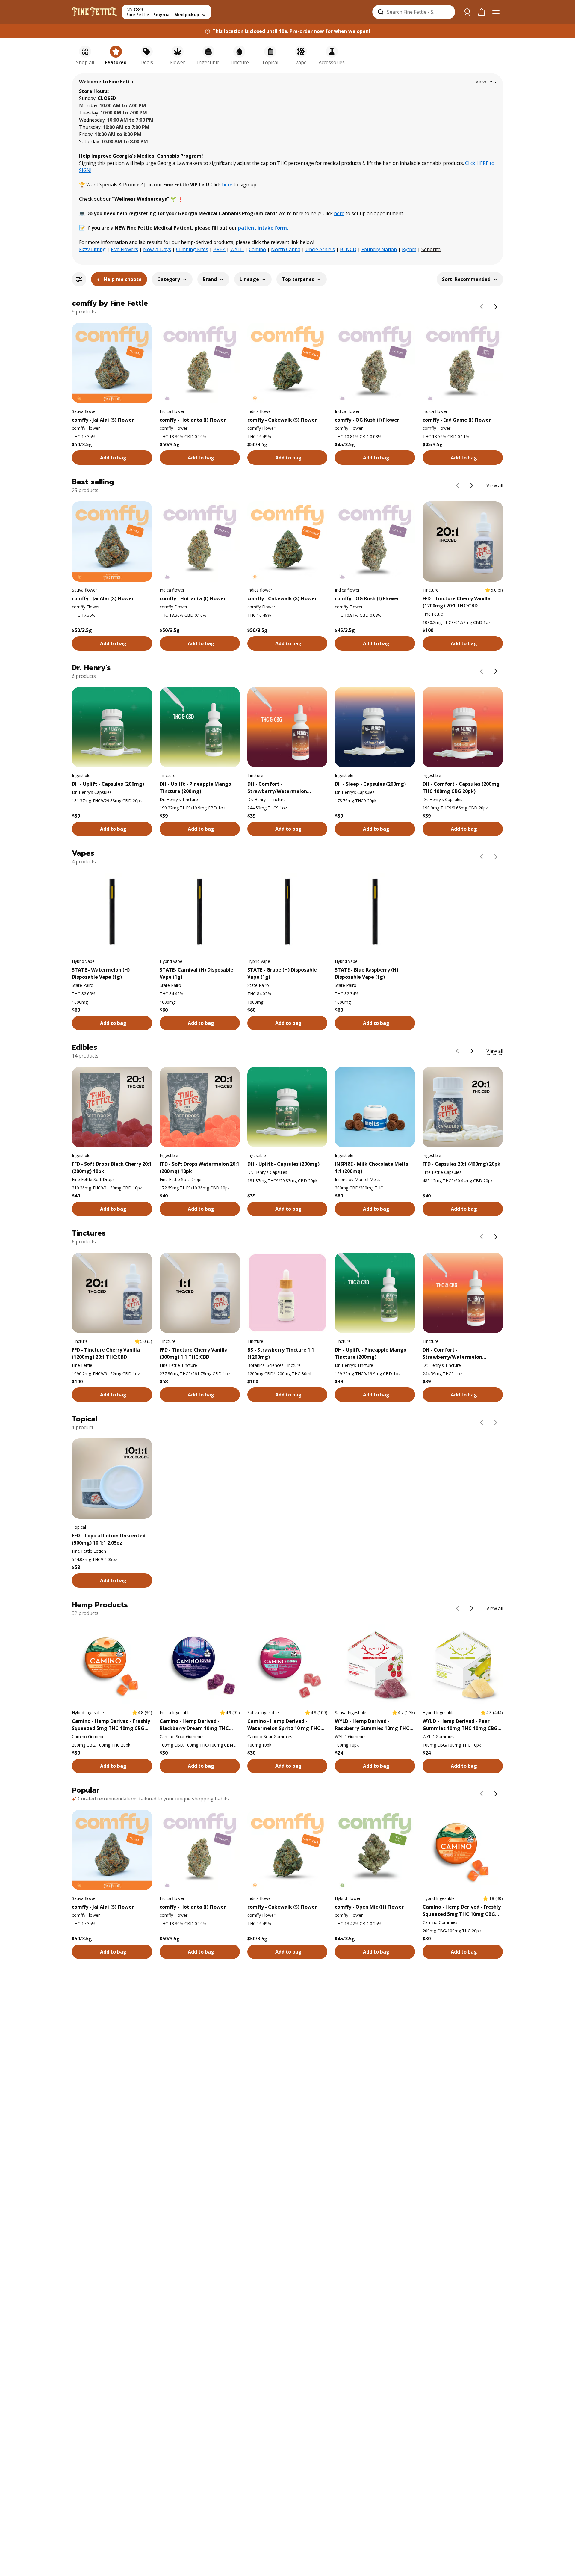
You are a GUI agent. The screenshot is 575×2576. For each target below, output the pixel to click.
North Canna (286, 249)
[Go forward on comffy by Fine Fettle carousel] (496, 307)
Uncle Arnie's (320, 249)
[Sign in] (467, 12)
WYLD (237, 249)
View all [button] (495, 485)
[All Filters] (79, 279)
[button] (486, 82)
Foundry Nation (379, 249)
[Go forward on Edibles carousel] (472, 1051)
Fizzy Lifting (92, 249)
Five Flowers (124, 249)
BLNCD (348, 249)
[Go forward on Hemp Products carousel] (472, 1608)
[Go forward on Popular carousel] (496, 1794)
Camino (257, 249)
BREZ (220, 249)
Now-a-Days (157, 249)
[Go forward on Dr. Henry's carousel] (496, 671)
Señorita (431, 249)
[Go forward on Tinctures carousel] (496, 1237)
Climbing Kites (192, 249)
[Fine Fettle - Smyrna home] (94, 12)
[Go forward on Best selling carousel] (472, 485)
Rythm (409, 249)
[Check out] (482, 12)
